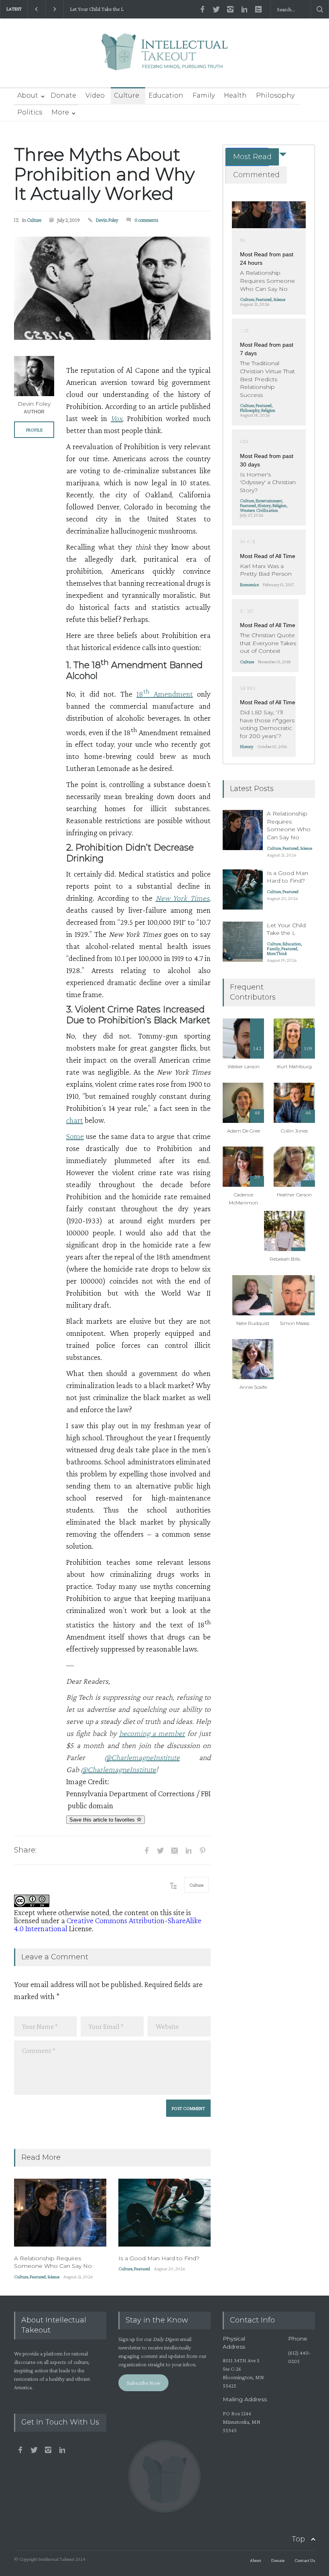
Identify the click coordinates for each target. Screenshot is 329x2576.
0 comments (146, 220)
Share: (25, 1850)
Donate (63, 95)
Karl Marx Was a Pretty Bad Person (266, 570)
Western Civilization (259, 510)
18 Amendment (164, 694)
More (60, 112)
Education (166, 95)
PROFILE (34, 430)
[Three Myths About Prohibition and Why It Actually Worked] (112, 288)
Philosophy (275, 95)
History (264, 505)
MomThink (277, 953)
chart (75, 1120)
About (28, 95)
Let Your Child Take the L (97, 9)
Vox (117, 418)
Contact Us (305, 2560)
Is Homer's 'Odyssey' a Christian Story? (268, 482)
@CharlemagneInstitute (142, 1757)
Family (204, 95)
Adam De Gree (244, 1131)
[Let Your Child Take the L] (243, 942)
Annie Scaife (253, 1387)
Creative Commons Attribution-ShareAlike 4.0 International (108, 1924)
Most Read (252, 157)
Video (95, 95)
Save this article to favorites (103, 1820)
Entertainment (269, 501)
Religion (268, 410)
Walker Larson (244, 1066)
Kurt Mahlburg (294, 1066)
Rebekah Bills (285, 1259)
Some (75, 1136)
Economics (249, 585)
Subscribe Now (144, 2383)
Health (235, 95)
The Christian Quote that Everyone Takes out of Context (268, 643)
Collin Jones (294, 1131)
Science (53, 2277)
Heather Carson (294, 1195)
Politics (30, 112)
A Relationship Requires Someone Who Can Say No (53, 2262)
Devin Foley (107, 220)
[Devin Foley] (34, 376)
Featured (38, 2277)
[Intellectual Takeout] (165, 57)
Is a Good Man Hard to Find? (159, 2258)
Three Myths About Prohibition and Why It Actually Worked (104, 174)
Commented (256, 175)
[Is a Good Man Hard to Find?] (164, 2213)
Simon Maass (294, 1323)
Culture (127, 95)
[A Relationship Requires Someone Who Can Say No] (60, 2213)
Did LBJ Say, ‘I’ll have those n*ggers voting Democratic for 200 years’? (267, 724)
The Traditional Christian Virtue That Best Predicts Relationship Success (267, 379)
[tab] (247, 157)
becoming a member (152, 1733)
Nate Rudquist (253, 1323)
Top (298, 2539)
